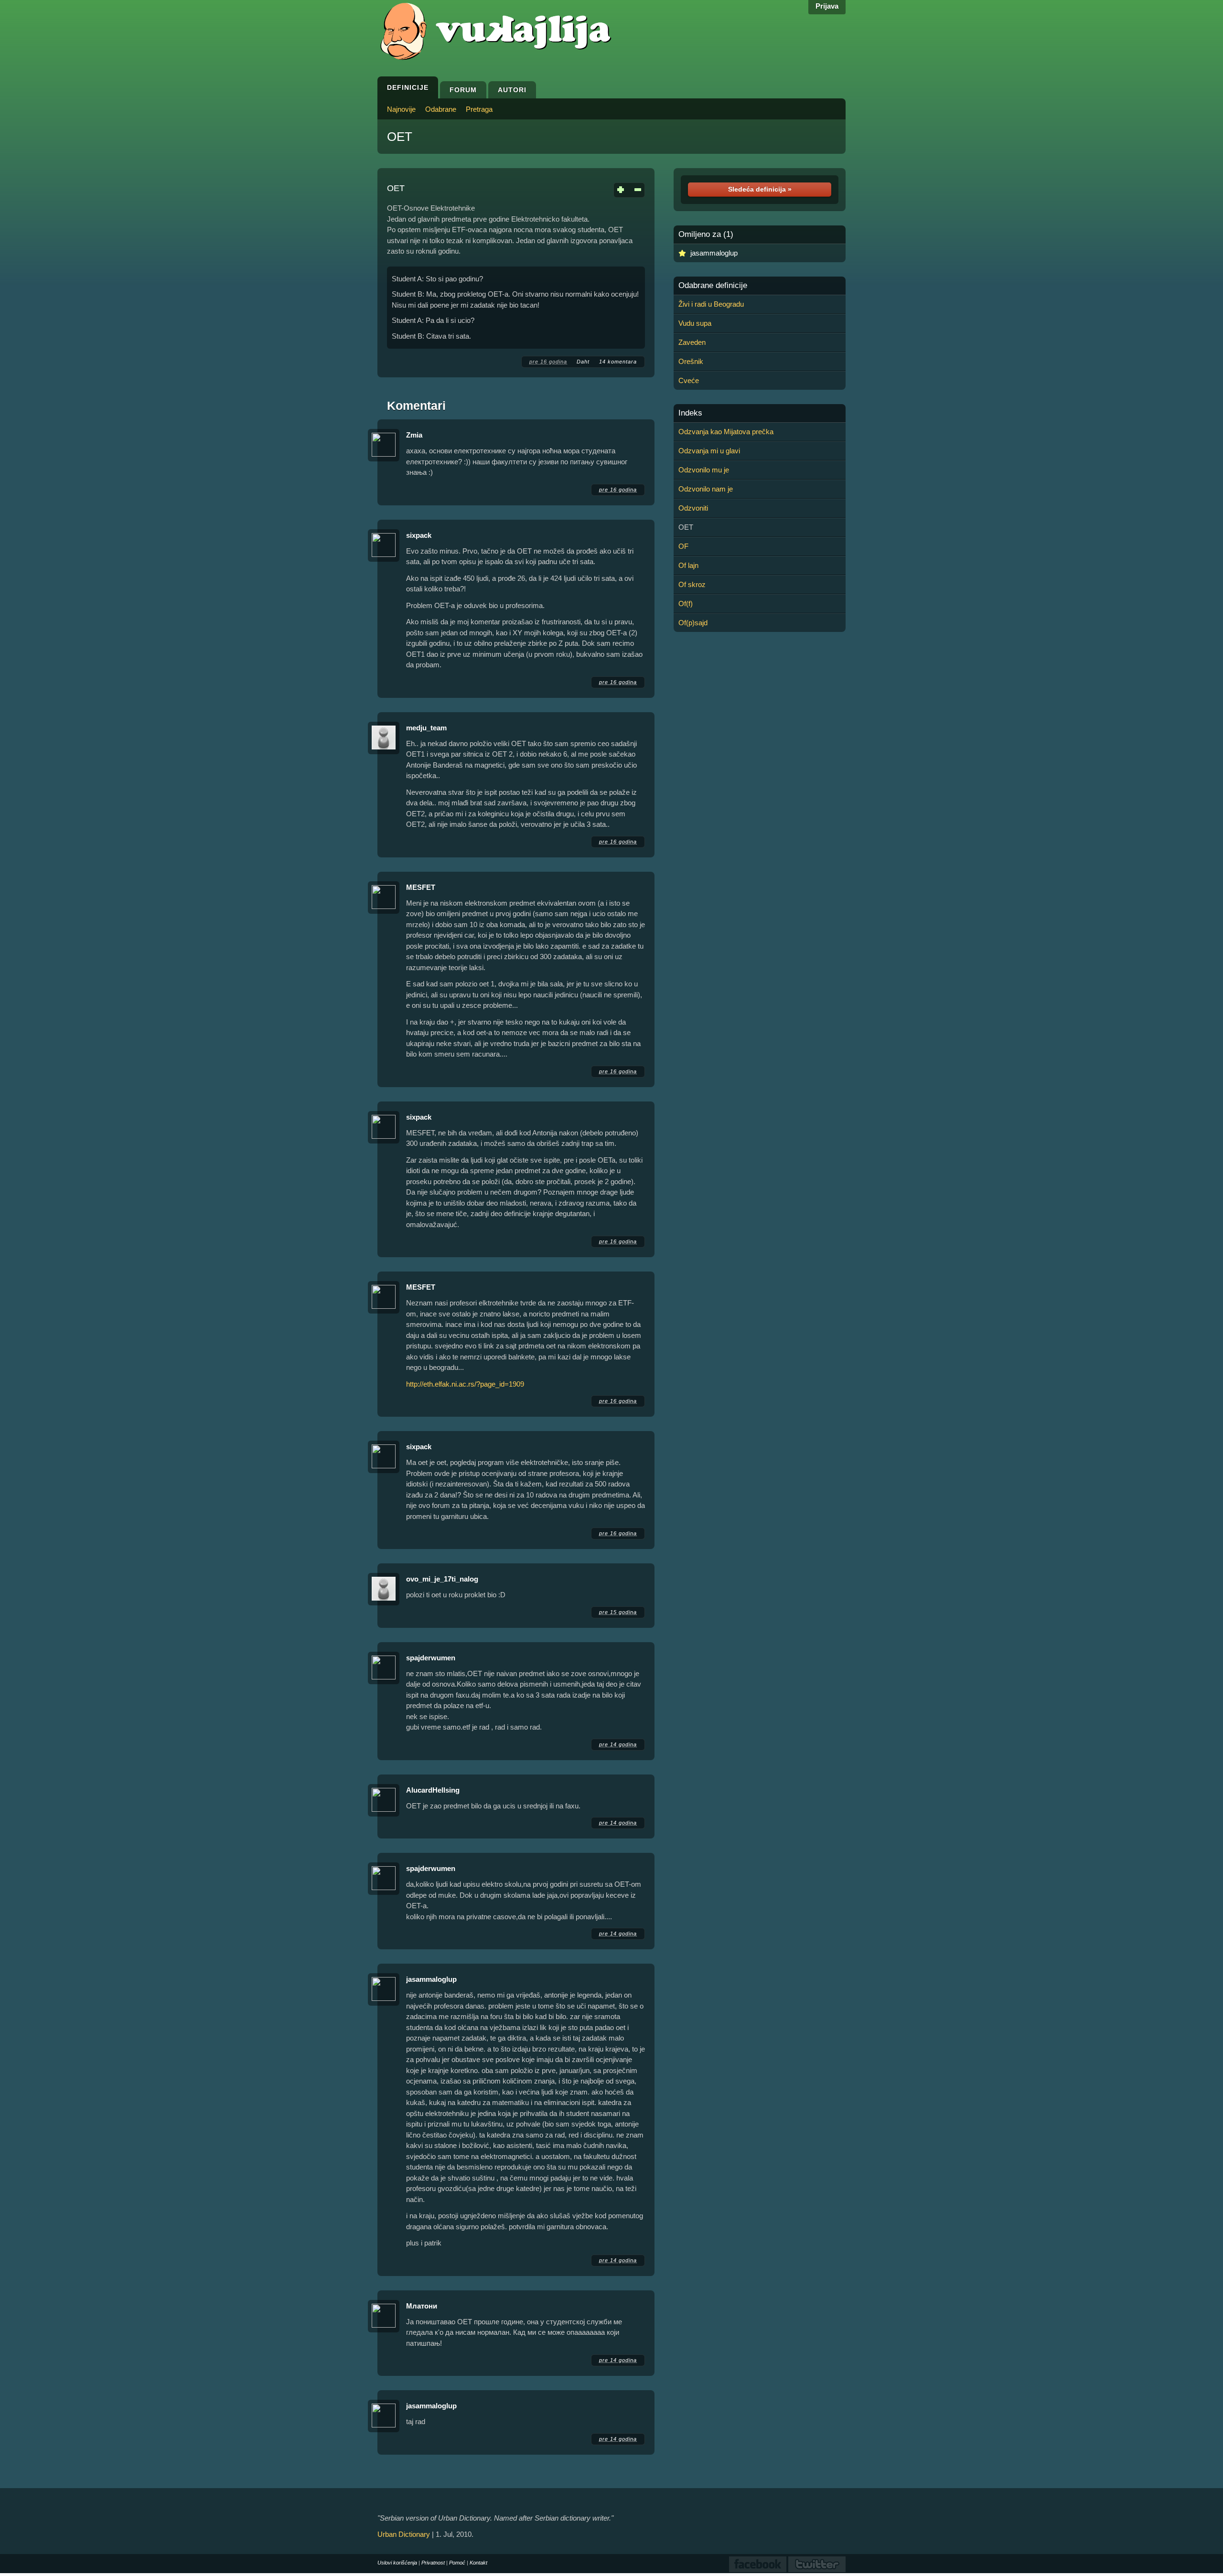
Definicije (408, 87)
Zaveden (692, 342)
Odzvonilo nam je (706, 489)
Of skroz (692, 584)
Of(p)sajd (693, 623)
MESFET (421, 887)
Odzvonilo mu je (704, 470)
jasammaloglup (431, 1979)
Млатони (422, 2306)
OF (683, 546)
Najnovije (401, 109)
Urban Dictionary (404, 2534)
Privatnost (433, 2563)
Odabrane (441, 109)
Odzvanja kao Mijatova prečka (726, 432)
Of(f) (686, 604)
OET (400, 137)
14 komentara (618, 362)
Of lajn (688, 565)
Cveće (689, 380)
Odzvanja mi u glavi (709, 451)
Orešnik (691, 361)
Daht (583, 362)
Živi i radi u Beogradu (711, 304)
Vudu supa (695, 323)
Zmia (414, 435)
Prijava (827, 6)
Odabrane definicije (713, 286)
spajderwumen (431, 1658)
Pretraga (479, 109)
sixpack (419, 535)
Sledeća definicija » (760, 189)
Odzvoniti (693, 508)
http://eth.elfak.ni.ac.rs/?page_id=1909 (465, 1384)
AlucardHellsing (433, 1790)
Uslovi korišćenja (397, 2563)
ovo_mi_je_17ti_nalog (442, 1579)
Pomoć (457, 2563)
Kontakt (478, 2563)
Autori (512, 90)
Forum (463, 90)
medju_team (426, 728)
